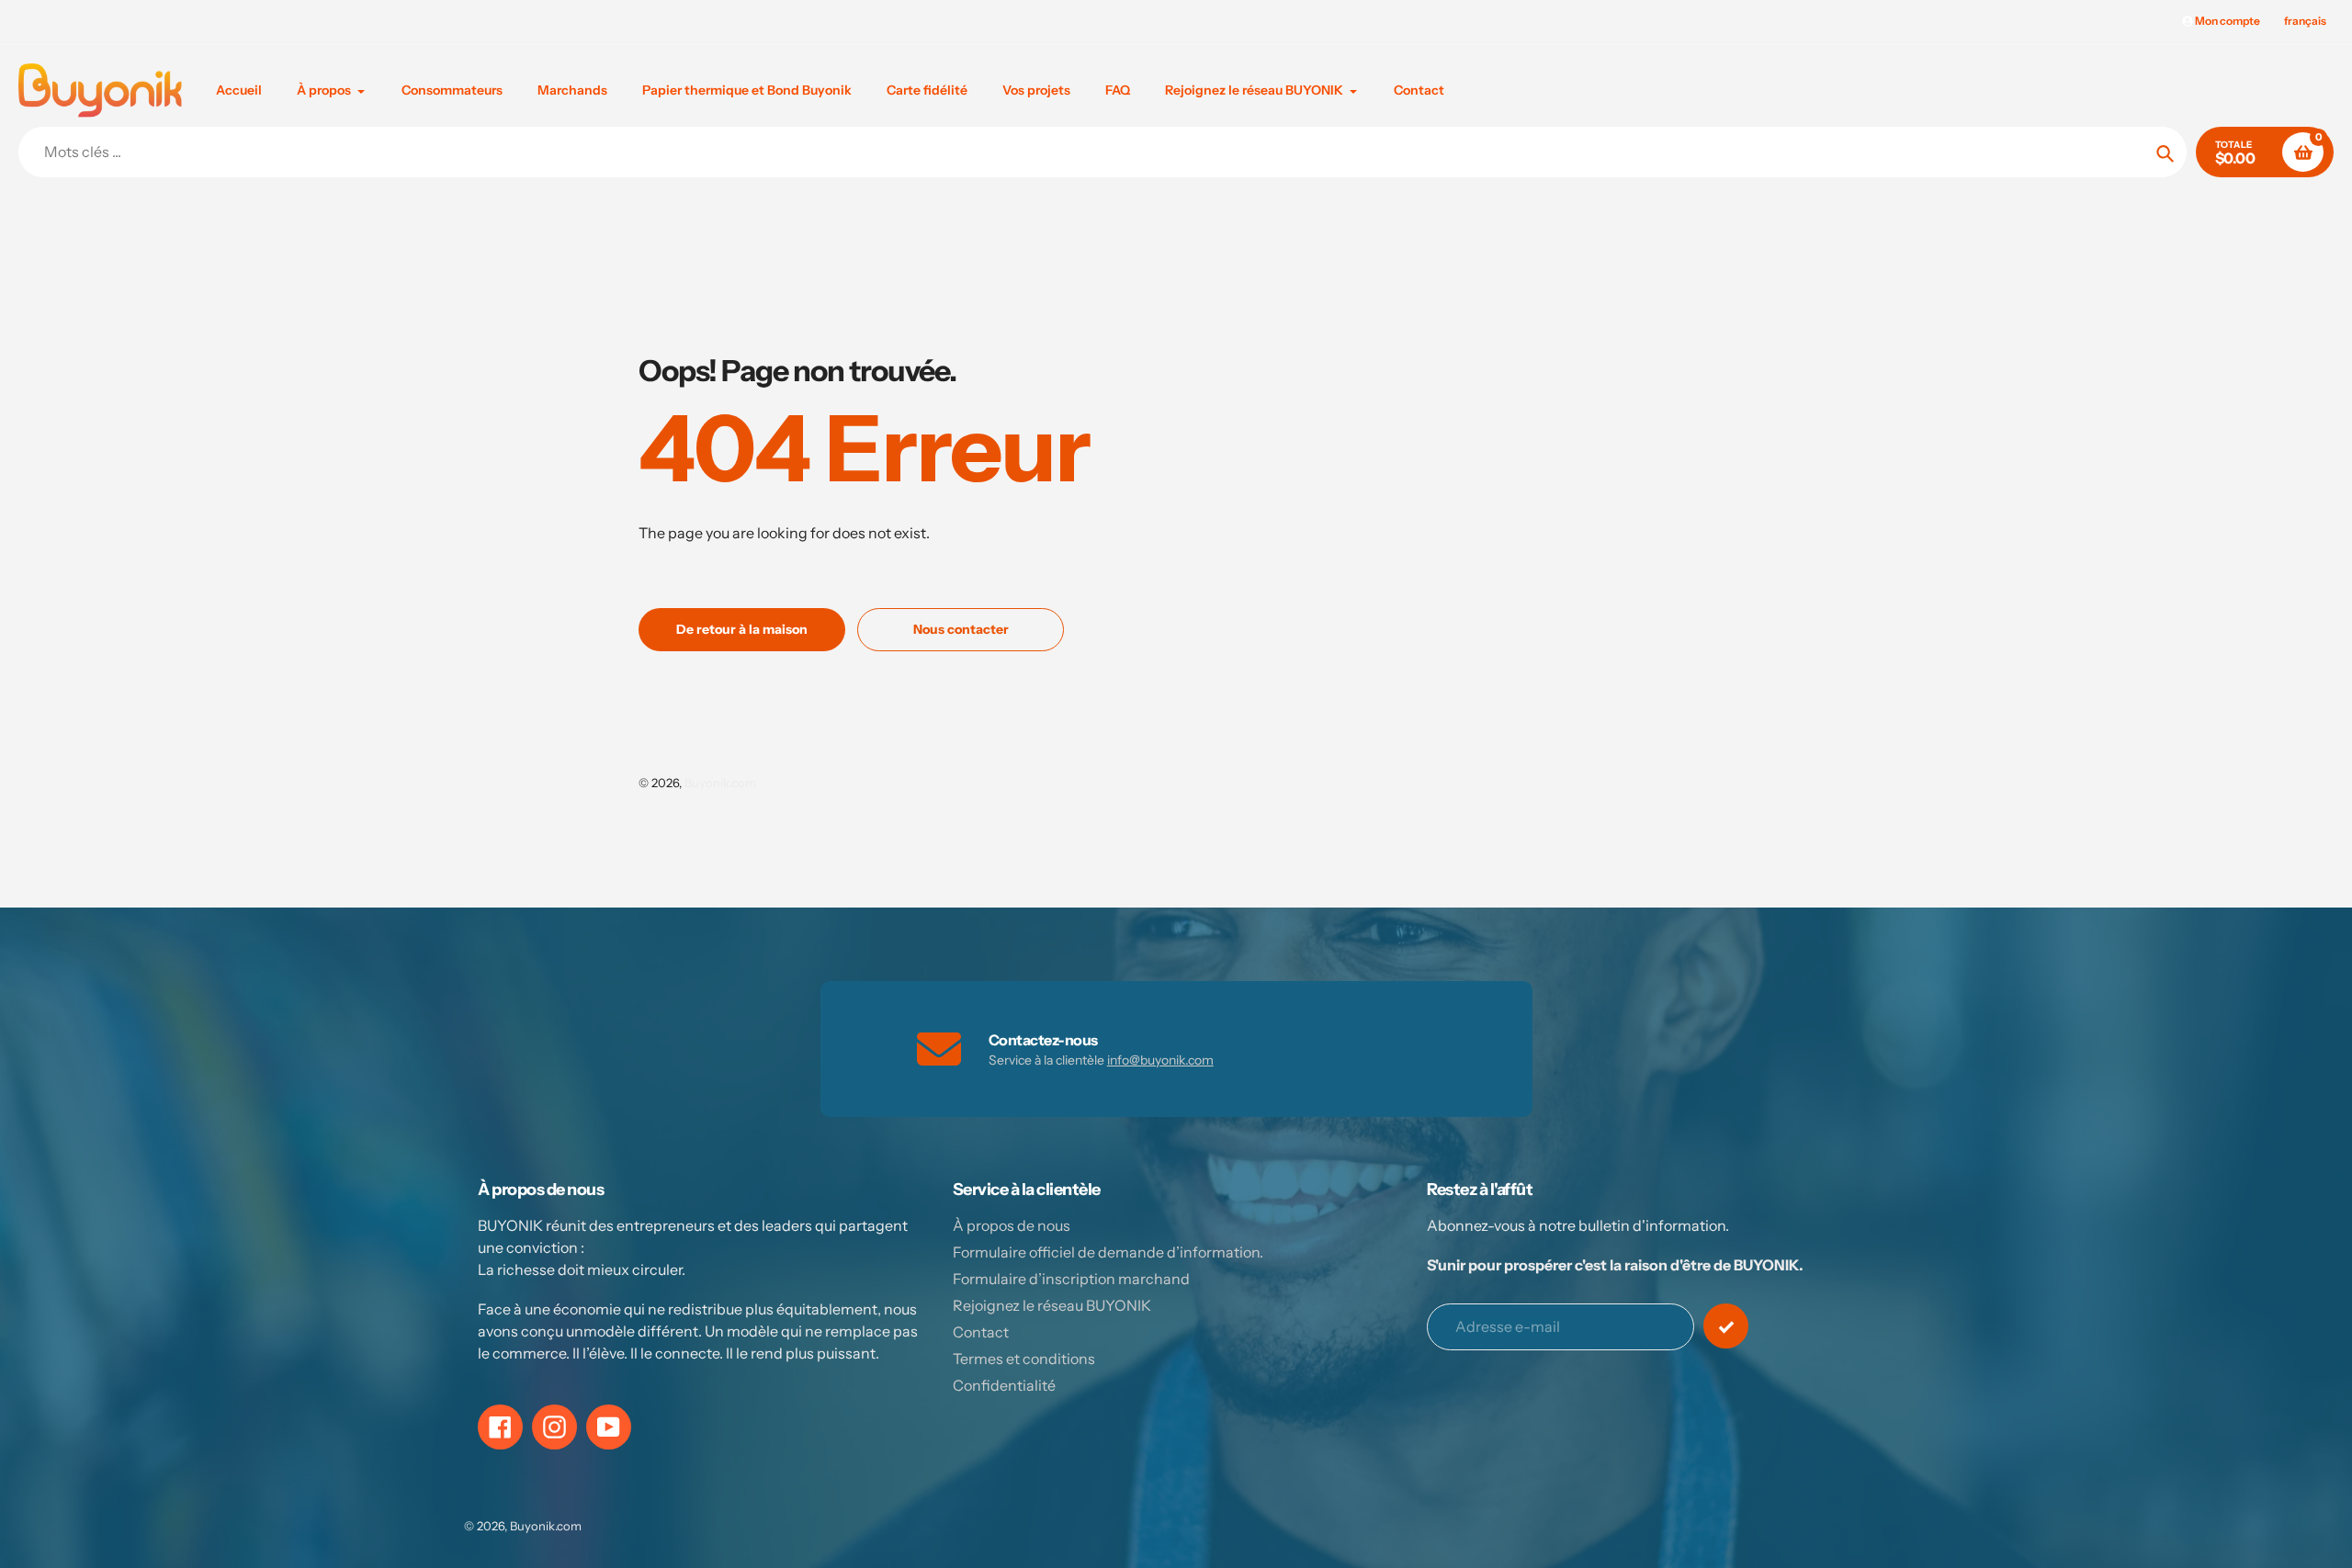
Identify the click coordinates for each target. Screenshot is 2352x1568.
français (2305, 21)
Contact (981, 1332)
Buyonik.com (720, 783)
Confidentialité (1004, 1385)
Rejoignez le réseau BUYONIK (1052, 1305)
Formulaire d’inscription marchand (1071, 1279)
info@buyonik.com (1160, 1060)
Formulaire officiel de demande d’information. (1108, 1252)
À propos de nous (1012, 1225)
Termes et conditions (1024, 1359)
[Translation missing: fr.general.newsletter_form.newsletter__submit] (1726, 1326)
